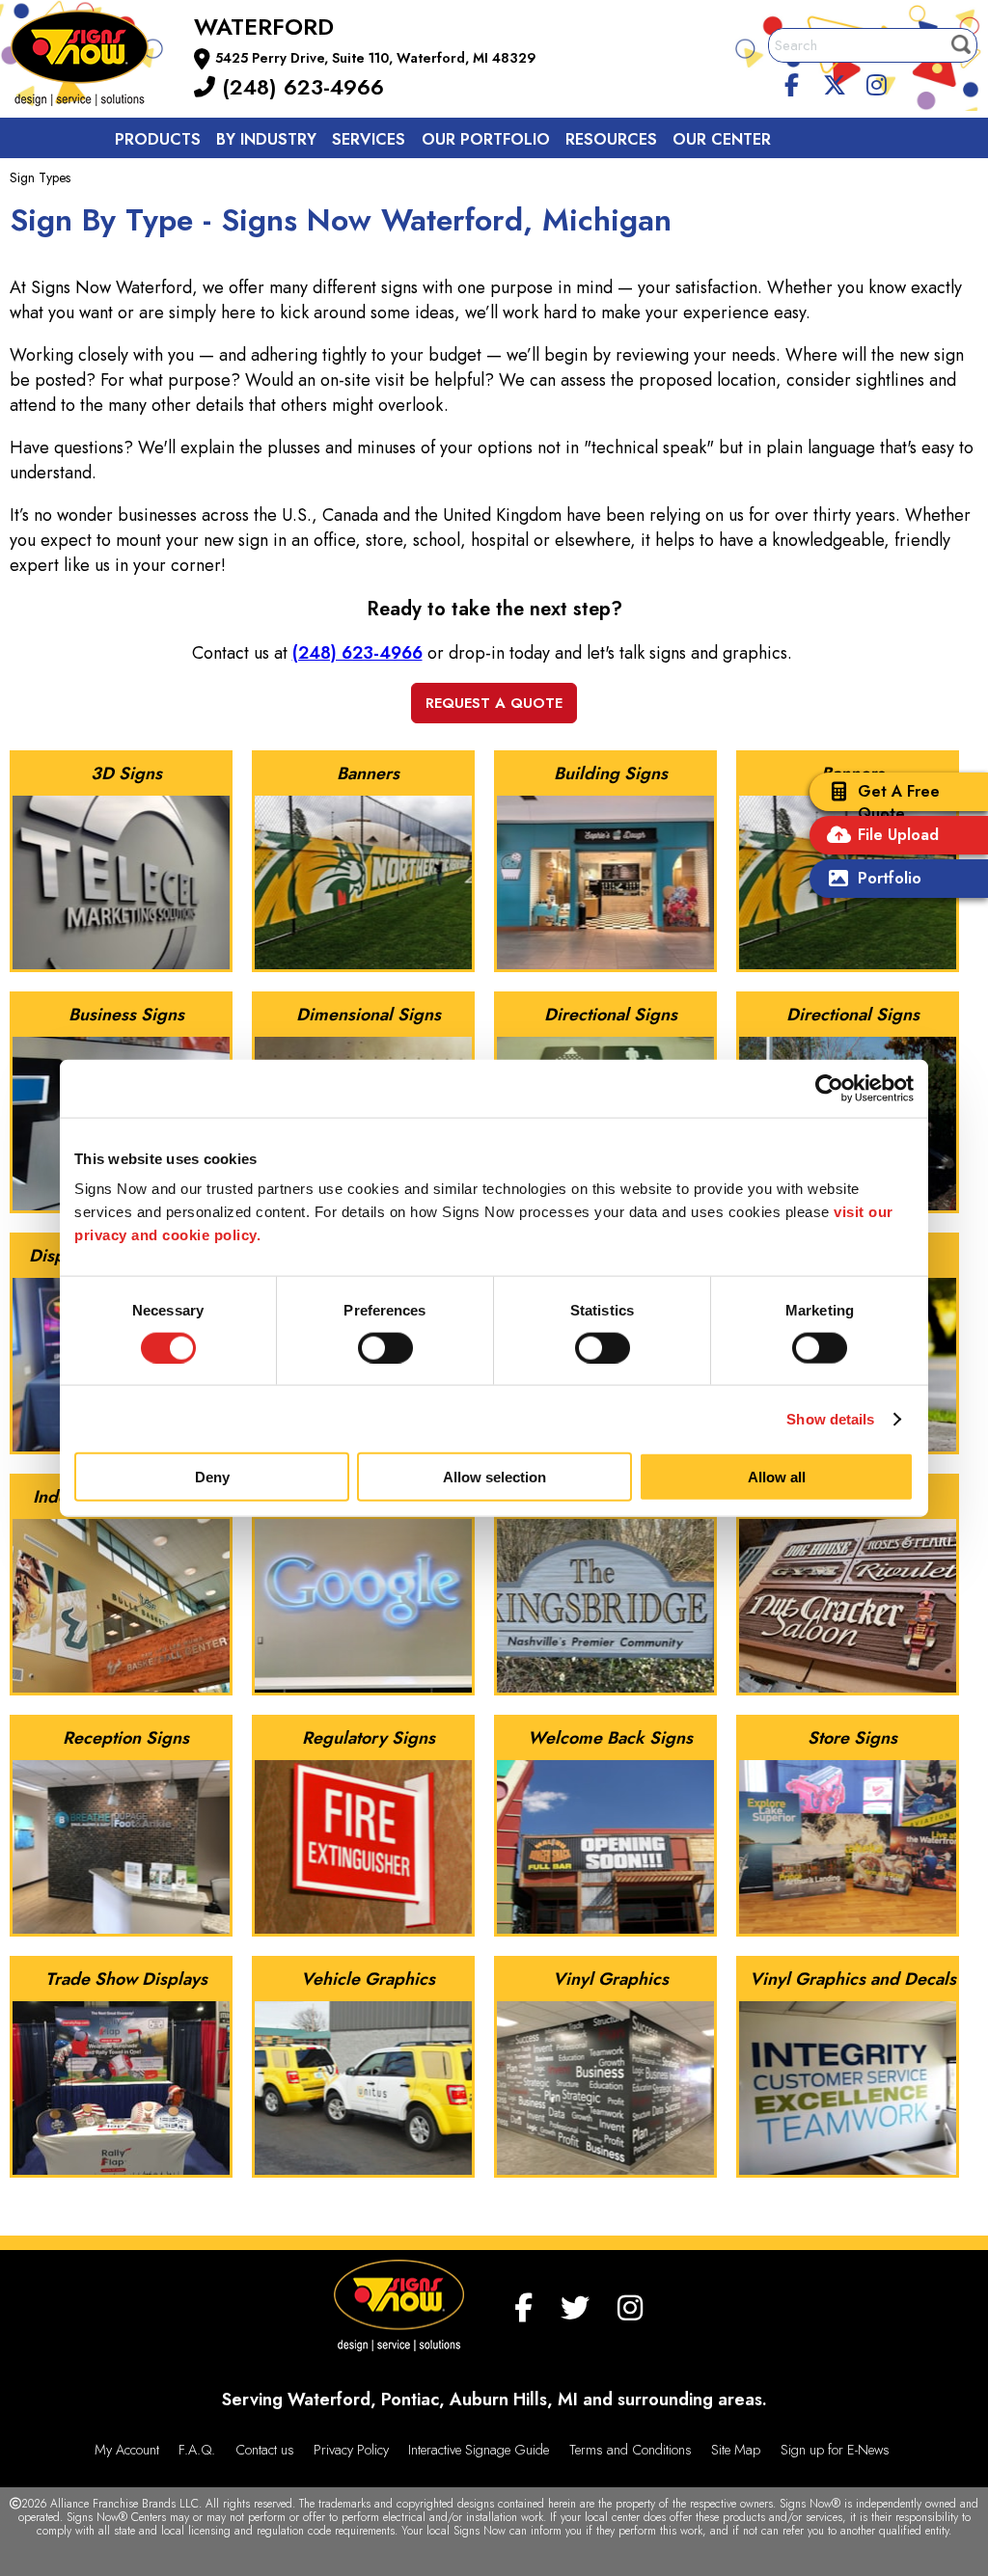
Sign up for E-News (835, 2450)
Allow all (777, 1477)
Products (158, 139)
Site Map (736, 2450)
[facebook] (792, 82)
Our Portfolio (486, 139)
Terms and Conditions (631, 2450)
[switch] (385, 1347)
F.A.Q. (197, 2450)
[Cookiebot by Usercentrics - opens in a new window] (829, 1088)
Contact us (166, 183)
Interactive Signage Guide (479, 2450)
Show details (830, 1418)
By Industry (266, 139)
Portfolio (890, 878)
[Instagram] (876, 82)
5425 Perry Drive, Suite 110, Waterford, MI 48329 (376, 58)
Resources (611, 139)
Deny (212, 1477)
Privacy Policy (351, 2450)
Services (369, 139)
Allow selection (494, 1477)
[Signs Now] (93, 61)
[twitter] (835, 82)
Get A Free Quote (899, 802)
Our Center (722, 139)
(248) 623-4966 (300, 87)
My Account (127, 2450)
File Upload (898, 835)
